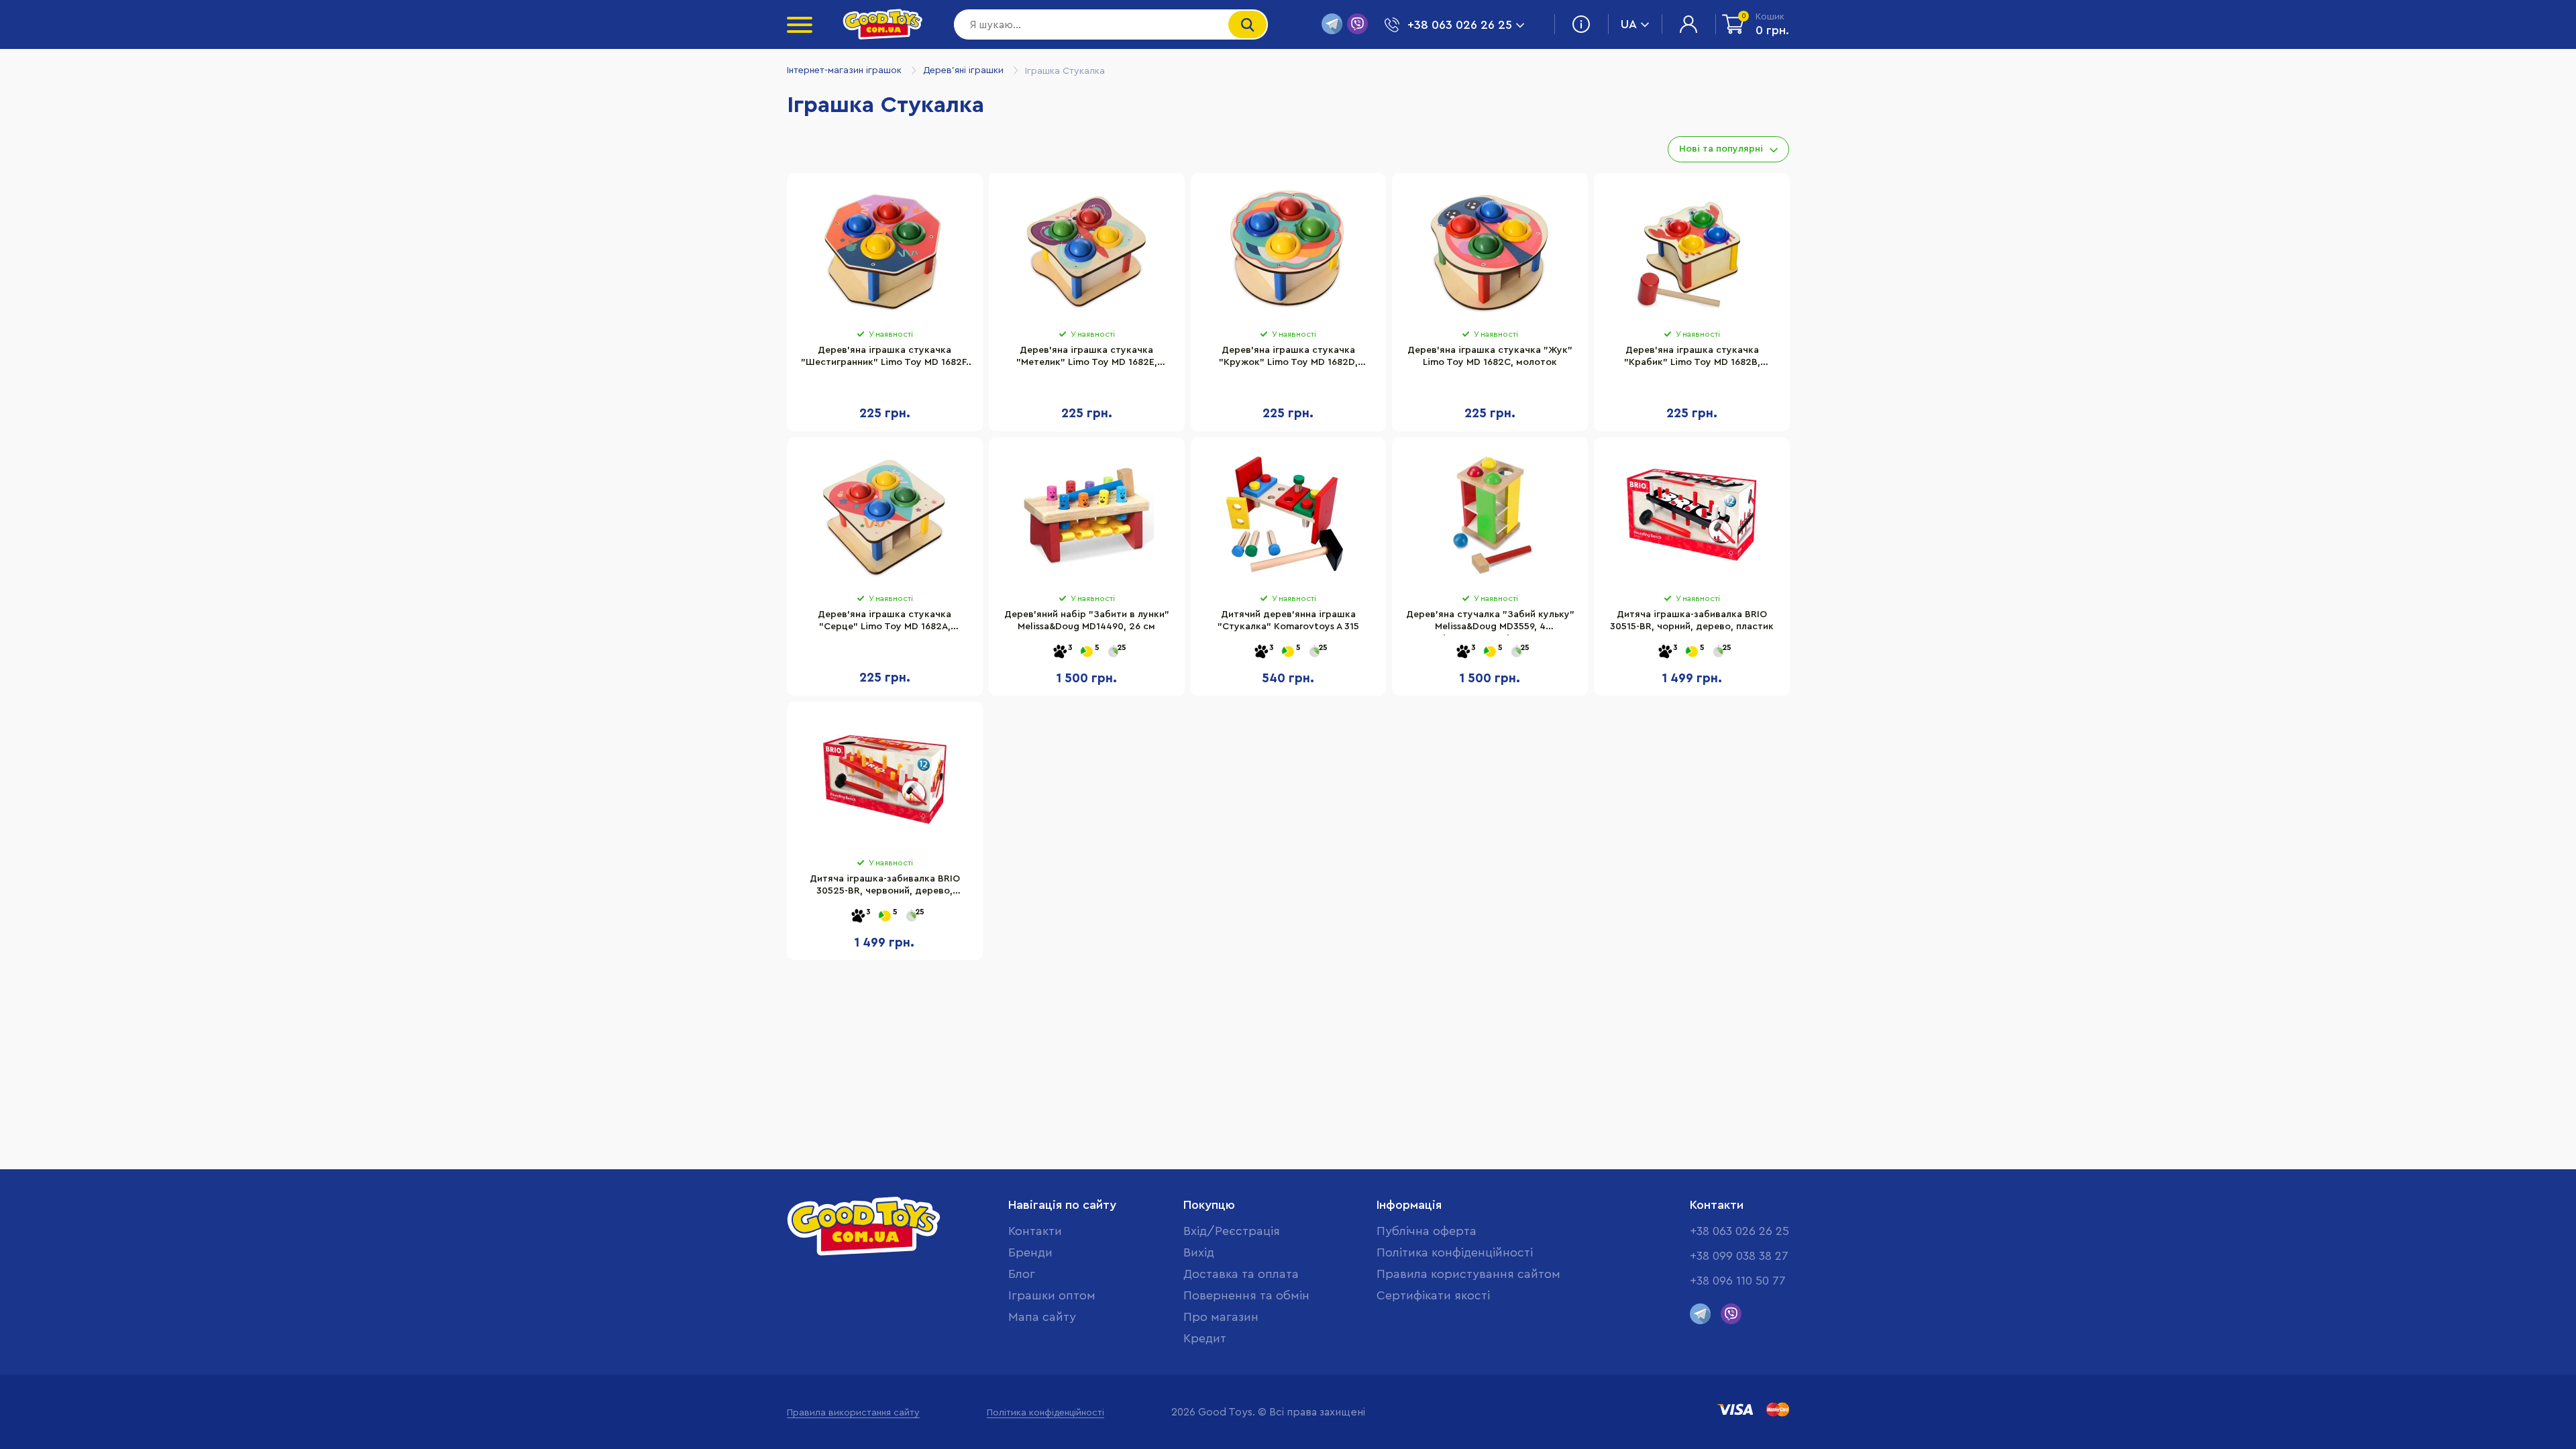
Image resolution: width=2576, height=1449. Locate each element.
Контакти (1035, 1231)
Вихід (1199, 1252)
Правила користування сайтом (1468, 1274)
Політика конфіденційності (1455, 1252)
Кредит (1205, 1338)
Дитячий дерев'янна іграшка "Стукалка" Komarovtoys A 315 (1288, 621)
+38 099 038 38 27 (1739, 1256)
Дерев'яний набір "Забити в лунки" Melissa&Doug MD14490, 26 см (1087, 621)
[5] (1087, 652)
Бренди (1030, 1252)
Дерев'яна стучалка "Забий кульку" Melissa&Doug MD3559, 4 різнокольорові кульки (1490, 623)
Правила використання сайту (853, 1413)
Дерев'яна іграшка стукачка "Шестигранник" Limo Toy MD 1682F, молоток (885, 358)
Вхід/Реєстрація (1232, 1231)
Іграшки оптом (1052, 1295)
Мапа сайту (1042, 1317)
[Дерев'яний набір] (1087, 515)
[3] (1060, 652)
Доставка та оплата (1241, 1274)
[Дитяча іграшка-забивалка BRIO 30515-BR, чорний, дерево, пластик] (1692, 515)
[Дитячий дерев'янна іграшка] (1289, 515)
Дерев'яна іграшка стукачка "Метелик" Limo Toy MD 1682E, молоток (1087, 358)
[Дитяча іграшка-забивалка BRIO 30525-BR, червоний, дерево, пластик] (885, 780)
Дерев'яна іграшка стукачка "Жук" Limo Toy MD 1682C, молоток (1490, 356)
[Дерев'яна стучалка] (1490, 515)
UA (1629, 24)
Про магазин (1221, 1317)
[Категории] (800, 25)
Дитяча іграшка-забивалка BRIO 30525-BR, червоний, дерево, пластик (885, 887)
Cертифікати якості (1433, 1295)
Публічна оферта (1427, 1231)
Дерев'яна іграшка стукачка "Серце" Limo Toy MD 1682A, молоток (884, 623)
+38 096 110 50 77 (1738, 1281)
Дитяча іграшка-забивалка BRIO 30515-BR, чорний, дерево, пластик (1692, 621)
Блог (1022, 1274)
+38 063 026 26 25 (1739, 1231)
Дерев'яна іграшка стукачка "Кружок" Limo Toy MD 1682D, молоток (1288, 358)
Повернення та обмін (1246, 1295)
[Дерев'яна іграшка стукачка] (885, 251)
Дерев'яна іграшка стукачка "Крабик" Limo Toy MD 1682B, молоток (1692, 358)
